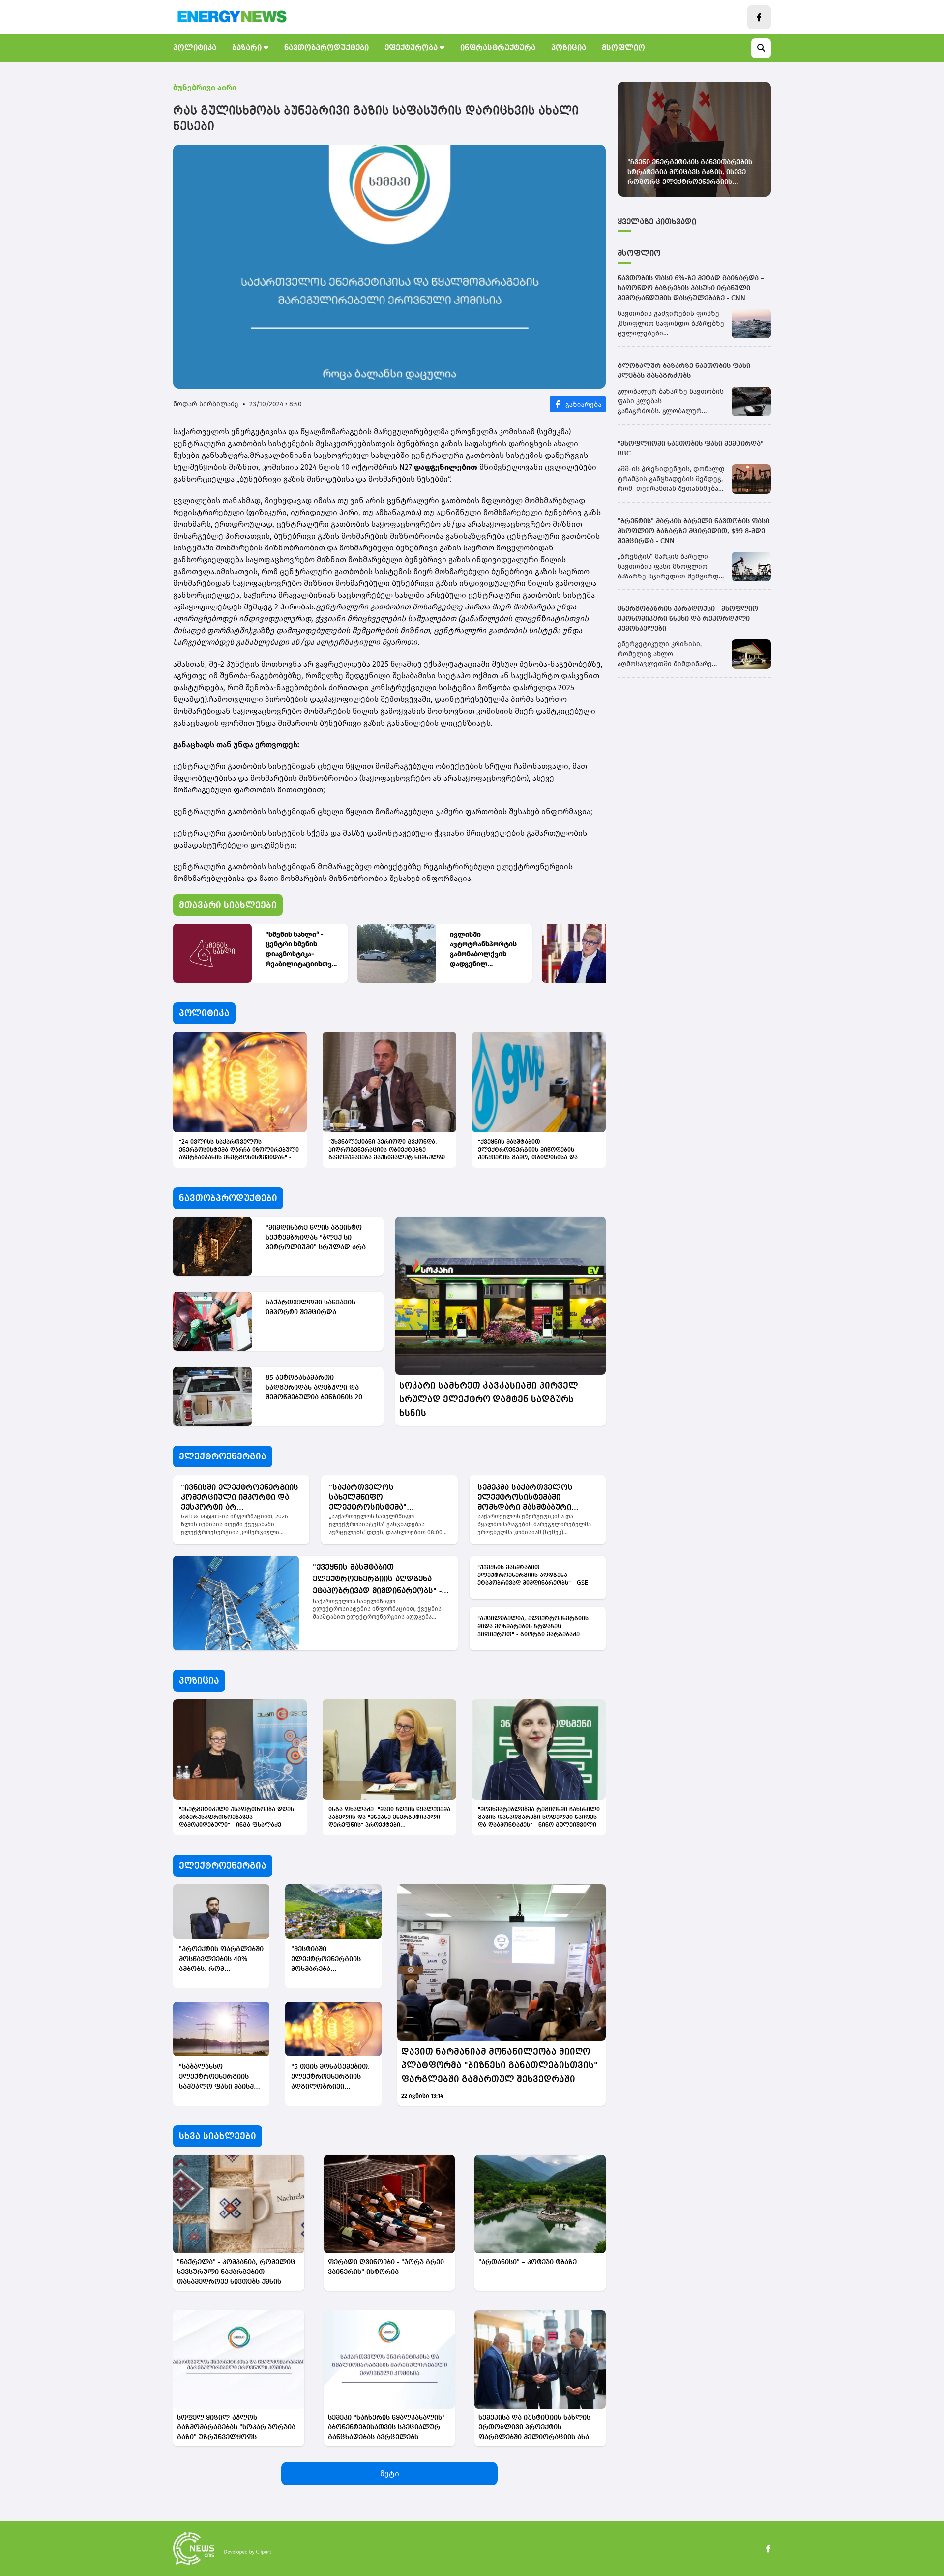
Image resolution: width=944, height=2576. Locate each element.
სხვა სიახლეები (218, 2136)
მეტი (390, 2473)
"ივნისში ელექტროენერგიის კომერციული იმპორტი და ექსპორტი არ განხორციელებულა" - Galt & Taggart (240, 1498)
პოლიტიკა (195, 48)
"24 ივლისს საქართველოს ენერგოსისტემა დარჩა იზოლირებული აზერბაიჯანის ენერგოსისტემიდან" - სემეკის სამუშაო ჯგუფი (239, 1151)
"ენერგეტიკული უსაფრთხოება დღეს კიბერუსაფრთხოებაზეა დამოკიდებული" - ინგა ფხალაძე (236, 1818)
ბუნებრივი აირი (205, 87)
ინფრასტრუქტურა (498, 48)
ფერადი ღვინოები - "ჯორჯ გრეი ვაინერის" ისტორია (386, 2267)
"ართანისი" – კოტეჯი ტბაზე (528, 2262)
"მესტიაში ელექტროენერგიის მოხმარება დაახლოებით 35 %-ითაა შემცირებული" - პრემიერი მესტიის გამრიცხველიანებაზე (330, 1960)
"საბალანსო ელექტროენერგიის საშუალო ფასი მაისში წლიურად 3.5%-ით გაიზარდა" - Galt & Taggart (218, 2077)
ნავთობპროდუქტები (326, 48)
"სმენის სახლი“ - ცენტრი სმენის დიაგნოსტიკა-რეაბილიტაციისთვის (301, 950)
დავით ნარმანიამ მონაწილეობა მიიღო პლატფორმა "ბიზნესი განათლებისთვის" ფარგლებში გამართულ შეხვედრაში (500, 2065)
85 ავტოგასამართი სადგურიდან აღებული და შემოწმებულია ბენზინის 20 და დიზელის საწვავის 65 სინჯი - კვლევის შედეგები (314, 1388)
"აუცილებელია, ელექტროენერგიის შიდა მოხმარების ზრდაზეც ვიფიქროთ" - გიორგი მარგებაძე (533, 1627)
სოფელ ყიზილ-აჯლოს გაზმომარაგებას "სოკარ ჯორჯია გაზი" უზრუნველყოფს (236, 2427)
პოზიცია (569, 48)
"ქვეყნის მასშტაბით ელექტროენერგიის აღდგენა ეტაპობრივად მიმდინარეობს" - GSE (377, 1580)
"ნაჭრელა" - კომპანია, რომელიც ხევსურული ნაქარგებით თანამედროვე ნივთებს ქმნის (236, 2272)
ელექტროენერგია (223, 1456)
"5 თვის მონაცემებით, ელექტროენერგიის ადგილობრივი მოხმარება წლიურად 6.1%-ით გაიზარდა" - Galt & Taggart (330, 2077)
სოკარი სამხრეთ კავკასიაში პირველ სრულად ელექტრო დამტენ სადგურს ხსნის (489, 1399)
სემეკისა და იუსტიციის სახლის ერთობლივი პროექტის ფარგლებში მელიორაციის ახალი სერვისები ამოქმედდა (539, 2428)
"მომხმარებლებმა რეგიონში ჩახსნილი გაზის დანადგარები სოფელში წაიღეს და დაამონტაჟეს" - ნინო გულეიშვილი (539, 1818)
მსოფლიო (623, 48)
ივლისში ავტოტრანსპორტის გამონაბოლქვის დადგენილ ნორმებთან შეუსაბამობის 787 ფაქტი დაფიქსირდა (484, 950)
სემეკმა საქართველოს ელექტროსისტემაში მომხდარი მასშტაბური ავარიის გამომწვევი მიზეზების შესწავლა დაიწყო (536, 1498)
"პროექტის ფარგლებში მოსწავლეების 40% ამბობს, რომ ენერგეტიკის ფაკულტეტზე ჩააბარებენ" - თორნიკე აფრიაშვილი (221, 1960)
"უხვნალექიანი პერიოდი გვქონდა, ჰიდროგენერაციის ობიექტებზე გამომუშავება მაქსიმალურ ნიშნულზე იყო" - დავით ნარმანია (387, 1151)
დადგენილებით (447, 467)
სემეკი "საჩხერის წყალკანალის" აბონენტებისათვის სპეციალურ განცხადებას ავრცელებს (386, 2427)
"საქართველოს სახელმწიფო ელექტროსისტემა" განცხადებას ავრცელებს (381, 1498)
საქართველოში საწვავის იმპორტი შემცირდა (310, 1307)
